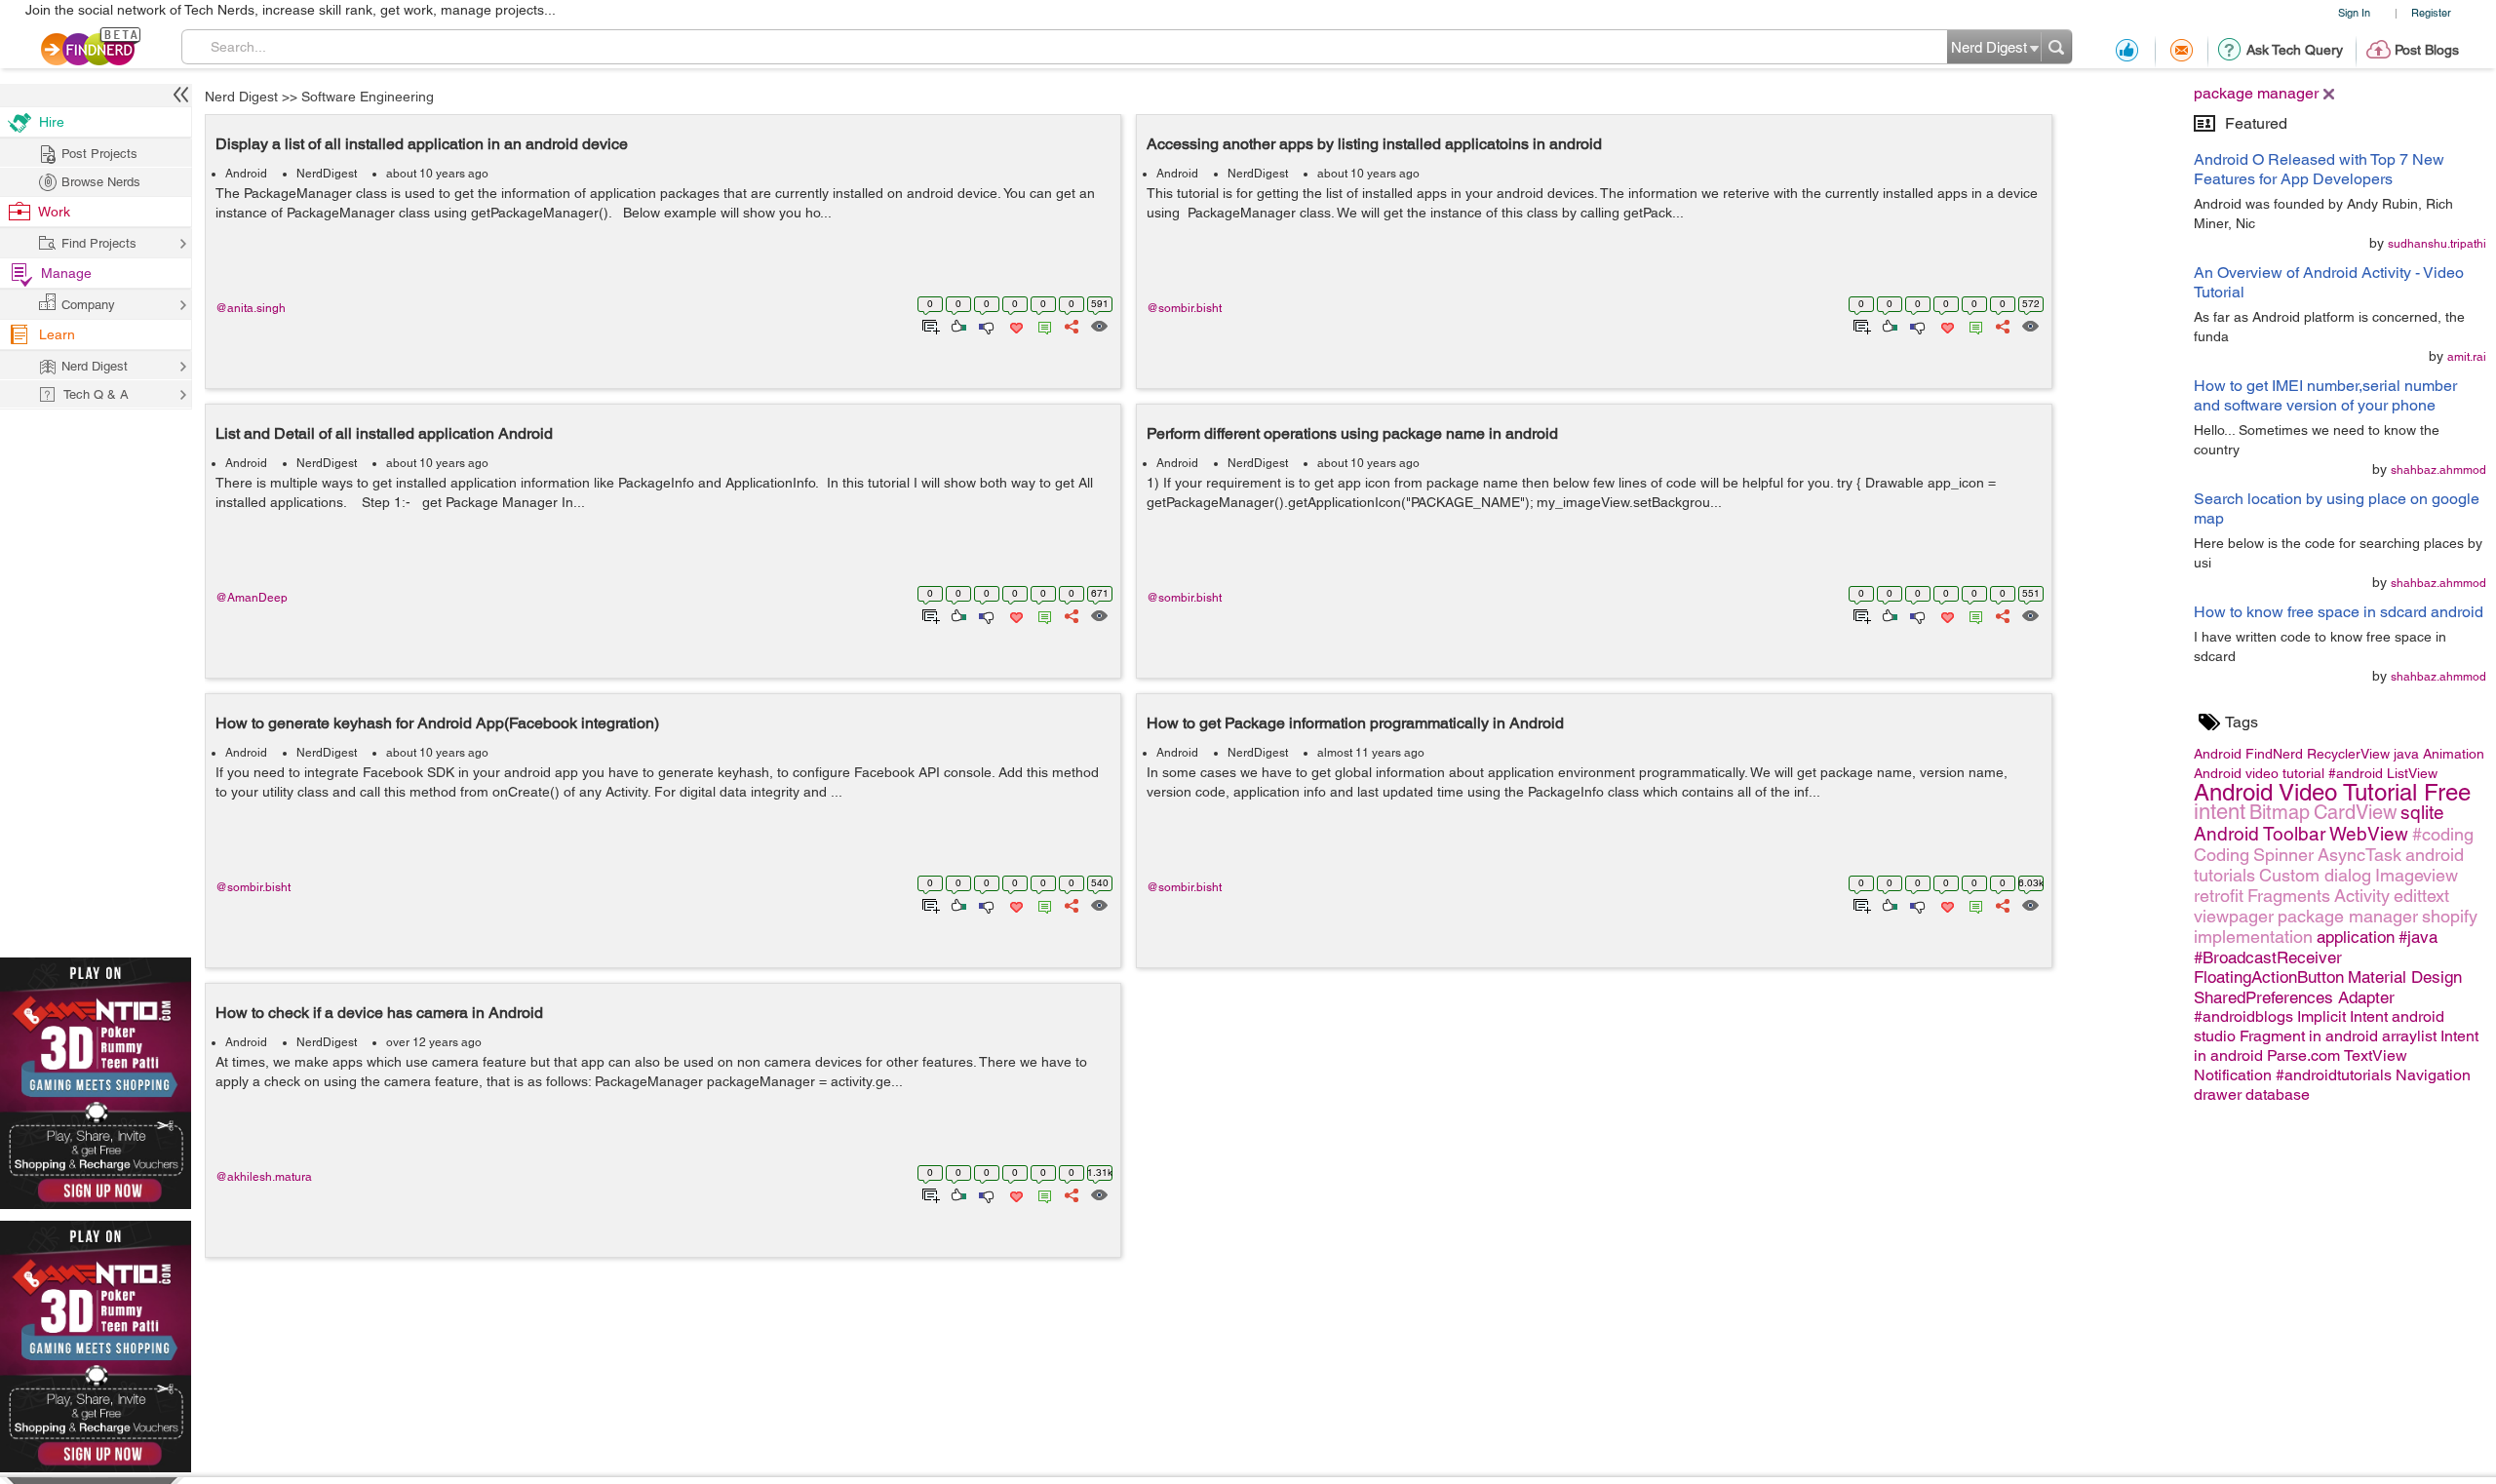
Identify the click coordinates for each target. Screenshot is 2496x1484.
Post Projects (99, 154)
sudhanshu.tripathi (2437, 244)
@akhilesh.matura (264, 1177)
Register (2431, 12)
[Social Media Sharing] (1070, 325)
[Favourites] (1014, 325)
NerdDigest (327, 174)
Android (246, 174)
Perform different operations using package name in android (1352, 433)
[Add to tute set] (929, 325)
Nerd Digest (241, 97)
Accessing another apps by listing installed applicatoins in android (1374, 144)
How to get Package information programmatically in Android (1355, 723)
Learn (57, 334)
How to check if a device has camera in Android (379, 1013)
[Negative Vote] (985, 325)
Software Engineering (368, 97)
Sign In (2354, 12)
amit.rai (2467, 357)
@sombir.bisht (1184, 308)
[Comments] (1041, 325)
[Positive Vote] (957, 325)
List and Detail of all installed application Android (384, 433)
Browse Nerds (101, 182)
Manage (66, 273)
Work (54, 212)
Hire (52, 122)
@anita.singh (251, 308)
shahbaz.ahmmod (2438, 470)
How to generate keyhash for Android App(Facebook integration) (437, 723)
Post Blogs (2427, 50)
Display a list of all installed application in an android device (422, 144)
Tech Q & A (96, 394)
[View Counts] (1098, 325)
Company (88, 305)
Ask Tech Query (2295, 50)
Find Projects (99, 243)
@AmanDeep (252, 598)
